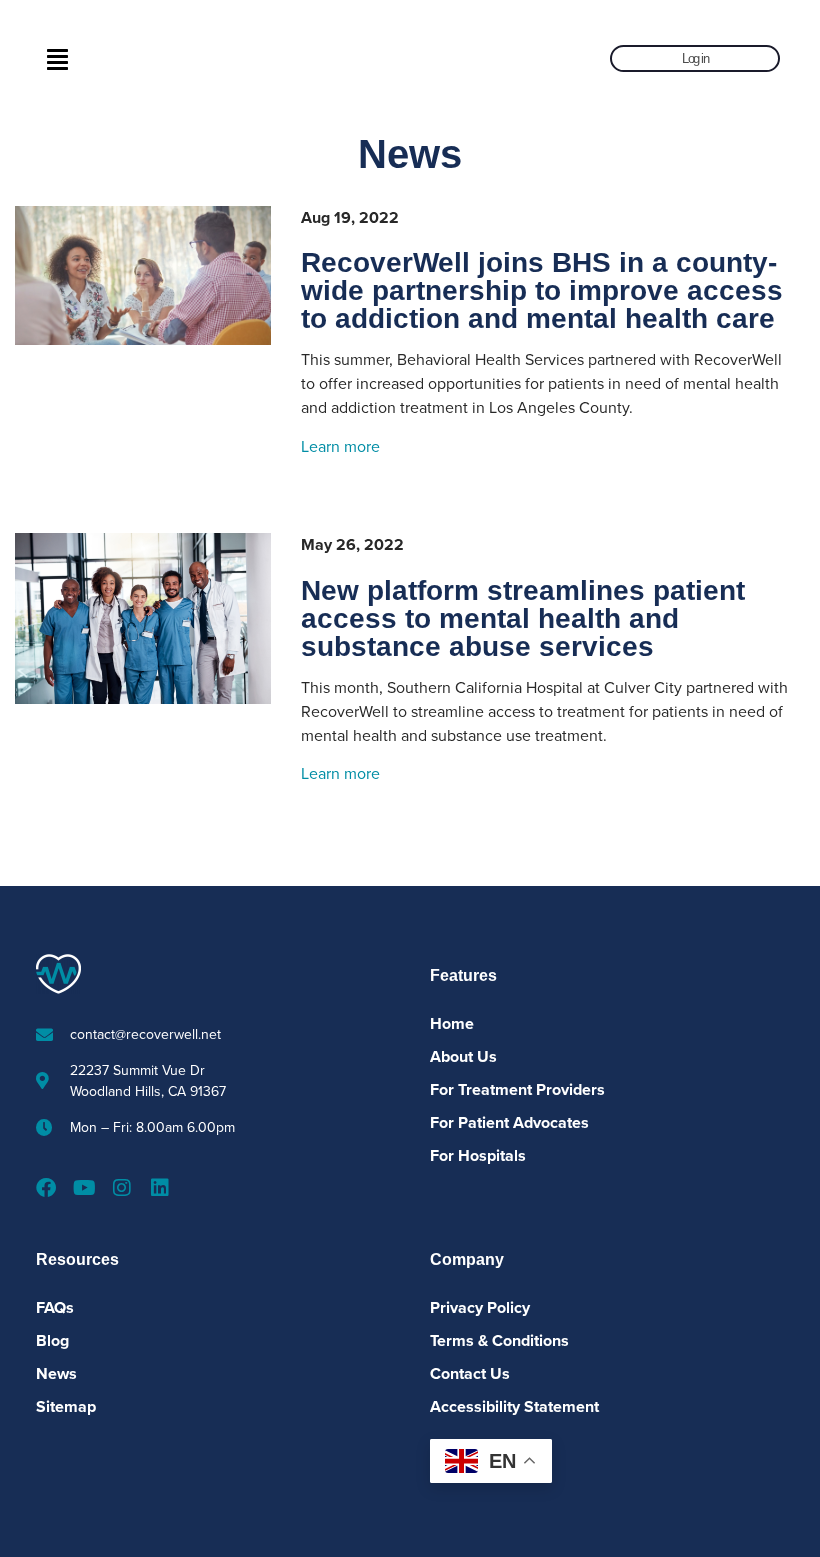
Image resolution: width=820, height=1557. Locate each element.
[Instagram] (122, 1188)
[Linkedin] (160, 1188)
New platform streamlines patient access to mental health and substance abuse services (523, 618)
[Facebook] (46, 1188)
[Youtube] (84, 1188)
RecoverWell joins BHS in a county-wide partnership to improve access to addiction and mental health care (542, 290)
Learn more (340, 447)
